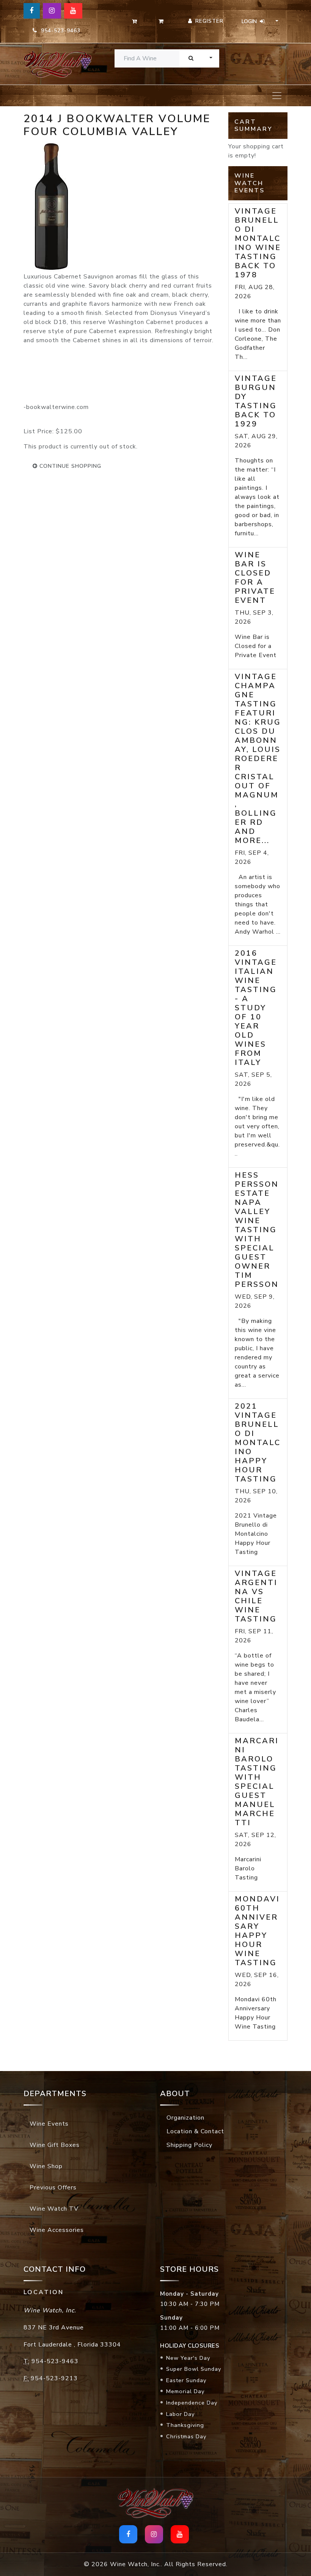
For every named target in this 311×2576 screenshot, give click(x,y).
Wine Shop (46, 2166)
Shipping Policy (189, 2145)
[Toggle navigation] (277, 96)
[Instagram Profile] (52, 11)
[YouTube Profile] (73, 11)
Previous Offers (53, 2188)
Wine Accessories (57, 2230)
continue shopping (69, 466)
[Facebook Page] (32, 11)
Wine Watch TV (54, 2209)
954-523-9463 (59, 31)
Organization (185, 2118)
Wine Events (49, 2124)
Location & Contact (195, 2131)
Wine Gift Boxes (55, 2145)
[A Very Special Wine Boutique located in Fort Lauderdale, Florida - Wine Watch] (53, 64)
